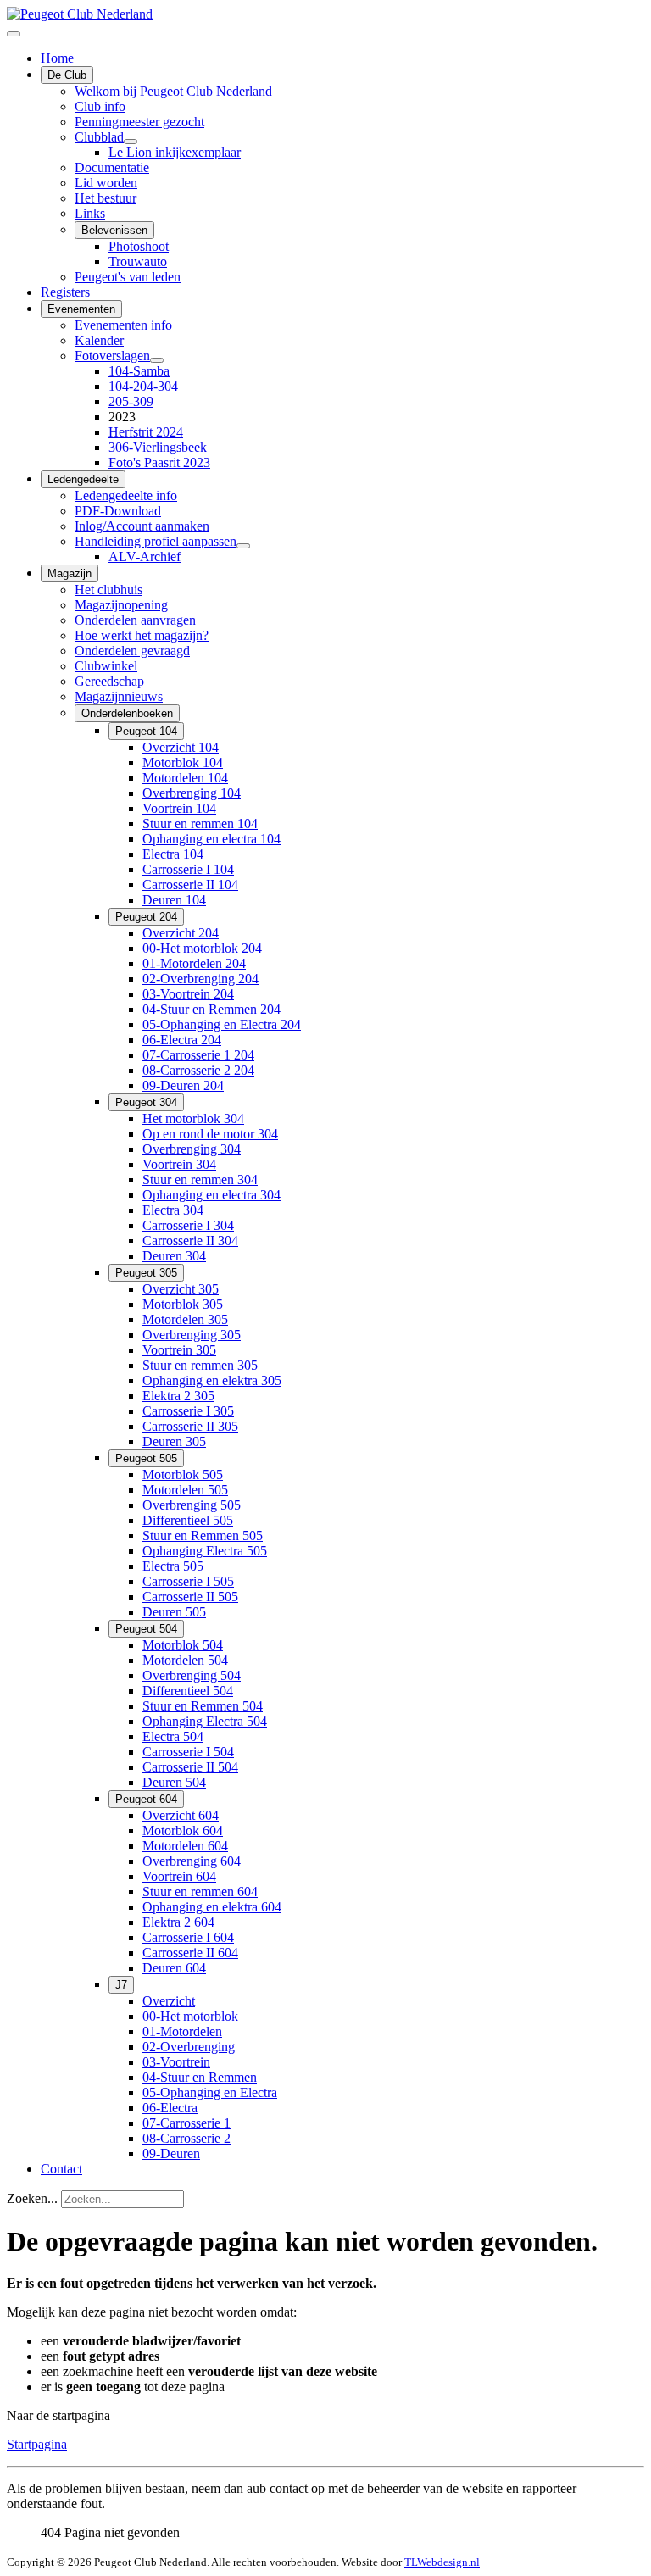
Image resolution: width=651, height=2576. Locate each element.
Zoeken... (32, 2198)
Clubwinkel (106, 666)
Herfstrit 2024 (146, 432)
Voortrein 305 (179, 1350)
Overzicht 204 (181, 933)
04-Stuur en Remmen (200, 2077)
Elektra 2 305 (178, 1396)
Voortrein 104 (179, 808)
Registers (65, 292)
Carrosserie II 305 (190, 1426)
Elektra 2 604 (178, 1922)
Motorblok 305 (183, 1304)
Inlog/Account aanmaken (142, 526)
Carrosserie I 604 (188, 1937)
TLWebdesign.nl (442, 2562)
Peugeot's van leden (128, 277)
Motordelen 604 (185, 1846)
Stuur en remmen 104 (200, 823)
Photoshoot (139, 246)
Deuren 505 (174, 1612)
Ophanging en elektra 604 (212, 1907)
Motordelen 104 (185, 778)
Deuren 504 (174, 1782)
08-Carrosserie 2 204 (198, 1070)
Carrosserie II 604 (190, 1953)
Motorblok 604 (183, 1830)
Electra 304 (173, 1210)
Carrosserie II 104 (190, 885)
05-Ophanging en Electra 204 (222, 1024)
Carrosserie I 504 (188, 1752)
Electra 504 (173, 1736)
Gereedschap (109, 681)
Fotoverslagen (112, 356)
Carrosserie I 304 (188, 1225)
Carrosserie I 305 (188, 1411)
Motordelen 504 (185, 1660)
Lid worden (106, 183)
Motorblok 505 (183, 1474)
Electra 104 (173, 854)
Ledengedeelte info (126, 495)
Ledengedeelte (83, 479)
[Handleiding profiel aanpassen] (243, 546)
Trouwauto (138, 261)
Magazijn (70, 573)
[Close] (14, 34)
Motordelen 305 (185, 1319)
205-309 (131, 401)
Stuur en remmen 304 (200, 1180)
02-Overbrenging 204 (200, 979)
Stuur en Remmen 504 (203, 1706)
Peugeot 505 (146, 1458)
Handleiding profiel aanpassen (156, 541)
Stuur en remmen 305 (200, 1365)
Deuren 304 (174, 1256)
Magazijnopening (121, 605)
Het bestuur (106, 198)
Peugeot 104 (146, 731)
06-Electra (170, 2108)
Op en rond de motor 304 (210, 1134)
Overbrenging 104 (192, 793)
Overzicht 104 (181, 747)
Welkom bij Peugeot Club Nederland (173, 91)
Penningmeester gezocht (139, 122)
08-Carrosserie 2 (186, 2138)
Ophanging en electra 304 (211, 1195)
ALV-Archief (145, 556)
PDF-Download (118, 511)
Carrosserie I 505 (188, 1581)
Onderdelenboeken (127, 713)
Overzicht (169, 2001)
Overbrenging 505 (192, 1505)
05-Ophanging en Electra (210, 2092)
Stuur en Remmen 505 (203, 1536)
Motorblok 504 (183, 1645)
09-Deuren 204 (183, 1085)
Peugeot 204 (146, 917)
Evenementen (81, 309)
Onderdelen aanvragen (135, 620)
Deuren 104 (174, 900)
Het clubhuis (108, 590)
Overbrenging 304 (192, 1149)
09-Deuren (171, 2153)
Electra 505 (173, 1566)
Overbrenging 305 (192, 1335)
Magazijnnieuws (119, 696)
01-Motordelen (182, 2031)
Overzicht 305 (181, 1289)
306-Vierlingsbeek (158, 447)
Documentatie (112, 167)
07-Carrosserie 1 (186, 2123)
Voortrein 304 (179, 1164)
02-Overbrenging (189, 2047)
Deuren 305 (174, 1441)
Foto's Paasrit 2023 (159, 462)
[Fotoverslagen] (157, 360)
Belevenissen (114, 230)
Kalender (99, 340)
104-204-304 (143, 386)
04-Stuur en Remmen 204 (211, 1009)
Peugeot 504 (146, 1629)
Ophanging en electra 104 (211, 839)
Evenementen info (123, 325)
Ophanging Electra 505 (205, 1551)
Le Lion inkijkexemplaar (175, 152)
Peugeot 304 (146, 1102)
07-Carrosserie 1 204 (198, 1055)
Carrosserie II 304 (190, 1241)
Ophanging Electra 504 (205, 1721)
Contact (61, 2169)
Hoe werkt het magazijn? (142, 635)
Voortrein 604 (179, 1876)
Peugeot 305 (146, 1273)
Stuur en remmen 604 (200, 1892)
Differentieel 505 (188, 1520)
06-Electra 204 (182, 1040)
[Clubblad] (131, 142)
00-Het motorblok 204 (202, 948)
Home (57, 58)
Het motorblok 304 (193, 1118)
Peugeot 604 (146, 1799)
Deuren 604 (174, 1968)
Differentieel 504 (188, 1691)
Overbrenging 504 (192, 1675)
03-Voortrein (176, 2062)
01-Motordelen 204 (194, 963)
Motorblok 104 (183, 762)
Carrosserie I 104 (188, 869)
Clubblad (99, 137)
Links (90, 213)
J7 (121, 1985)
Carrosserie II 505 (190, 1597)
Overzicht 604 (181, 1815)
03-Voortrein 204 (188, 994)
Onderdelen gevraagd (132, 651)
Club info (100, 106)
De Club (67, 75)
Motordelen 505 (185, 1490)
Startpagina (37, 2444)
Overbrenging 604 (192, 1861)
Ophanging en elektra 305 (212, 1380)
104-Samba (139, 371)
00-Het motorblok (190, 2016)
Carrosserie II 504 (190, 1767)
